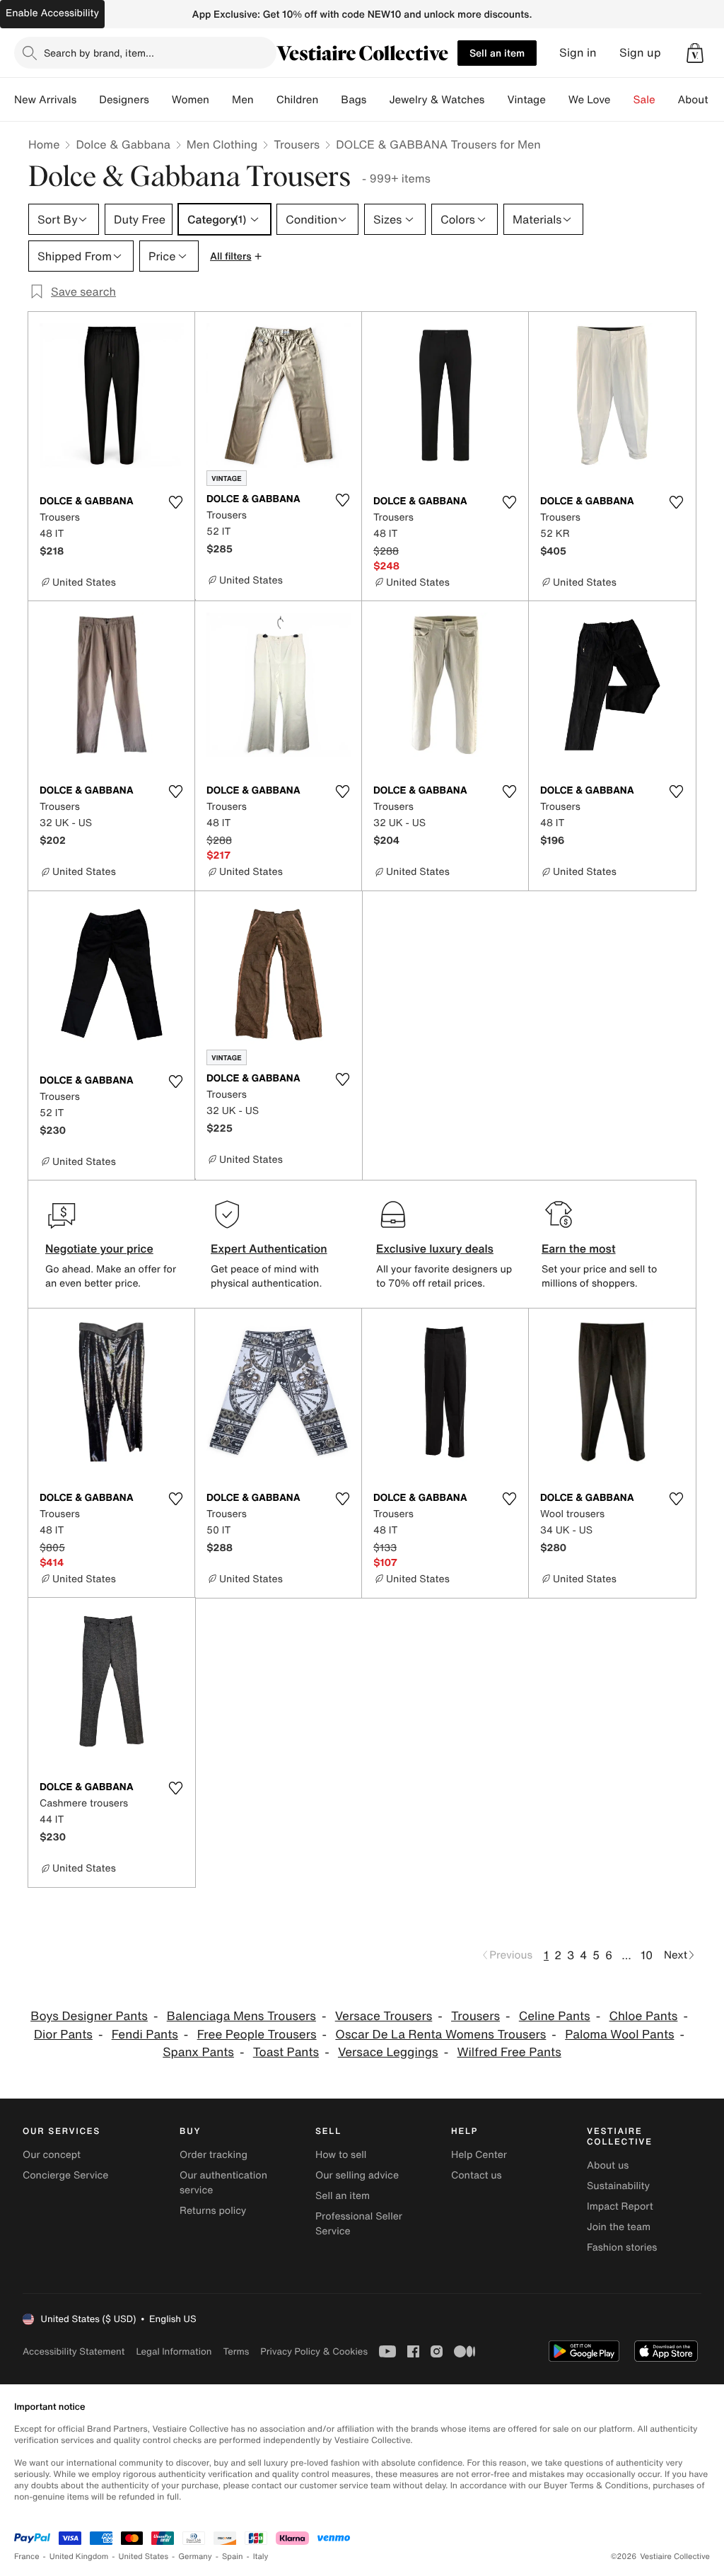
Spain (233, 2557)
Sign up (640, 53)
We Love (590, 100)
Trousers (297, 144)
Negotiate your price (99, 1248)
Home (44, 144)
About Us (701, 100)
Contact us (477, 2175)
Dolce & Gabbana (123, 144)
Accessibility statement (74, 2351)
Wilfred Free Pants (509, 2052)
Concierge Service (65, 2175)
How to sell (341, 2155)
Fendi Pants (145, 2035)
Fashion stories (622, 2247)
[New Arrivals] (88, 100)
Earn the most (579, 1248)
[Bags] (378, 100)
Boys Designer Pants (89, 2016)
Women (191, 100)
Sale (644, 100)
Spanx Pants (198, 2052)
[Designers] (160, 100)
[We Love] (622, 100)
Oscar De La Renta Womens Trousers (440, 2035)
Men (243, 100)
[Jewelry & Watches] (496, 100)
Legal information (174, 2351)
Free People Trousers (257, 2035)
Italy (261, 2557)
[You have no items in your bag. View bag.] (695, 53)
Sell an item (497, 53)
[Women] (221, 100)
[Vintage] (557, 100)
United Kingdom (79, 2557)
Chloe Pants (643, 2016)
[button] (695, 53)
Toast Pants (286, 2052)
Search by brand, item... (99, 53)
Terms (236, 2351)
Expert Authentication (269, 1248)
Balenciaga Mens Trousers (241, 2016)
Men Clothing (222, 144)
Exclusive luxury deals (435, 1248)
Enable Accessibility (52, 13)
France (27, 2557)
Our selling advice (357, 2175)
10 (647, 1955)
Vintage (526, 100)
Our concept (52, 2155)
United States (144, 2557)
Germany (195, 2557)
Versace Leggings (388, 2052)
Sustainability (618, 2186)
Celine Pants (555, 2016)
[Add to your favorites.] (175, 502)
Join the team (619, 2227)
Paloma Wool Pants (619, 2035)
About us (608, 2165)
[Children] (329, 100)
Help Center (479, 2155)
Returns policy (213, 2211)
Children (298, 100)
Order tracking (214, 2155)
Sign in (578, 53)
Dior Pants (63, 2035)
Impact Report (620, 2206)
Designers (124, 100)
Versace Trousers (384, 2016)
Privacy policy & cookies (314, 2351)
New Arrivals (45, 100)
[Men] (265, 100)
